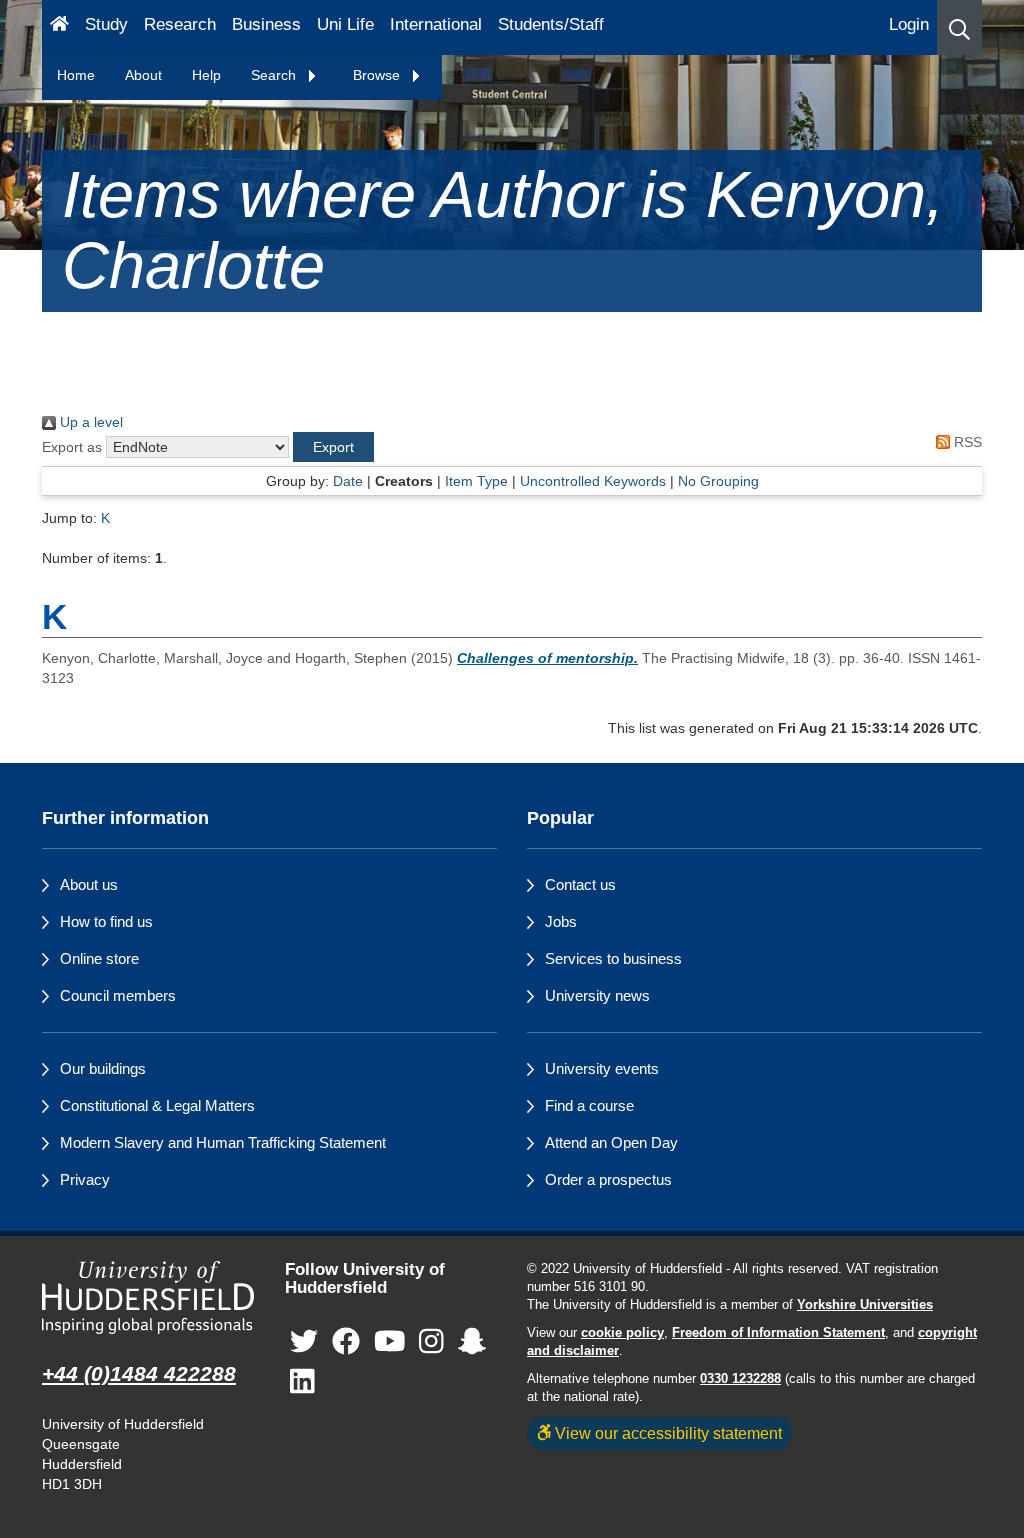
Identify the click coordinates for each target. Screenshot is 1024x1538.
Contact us (580, 884)
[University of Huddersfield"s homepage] (148, 1298)
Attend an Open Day (611, 1142)
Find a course (589, 1105)
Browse (378, 75)
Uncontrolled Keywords (593, 481)
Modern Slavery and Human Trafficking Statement (223, 1142)
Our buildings (103, 1068)
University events (602, 1068)
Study (106, 24)
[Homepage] (59, 27)
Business (266, 24)
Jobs (561, 921)
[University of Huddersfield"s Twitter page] (304, 1342)
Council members (118, 995)
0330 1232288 (740, 1379)
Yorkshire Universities (865, 1305)
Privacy (85, 1179)
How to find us (106, 921)
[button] (959, 27)
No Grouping (718, 481)
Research (180, 24)
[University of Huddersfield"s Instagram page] (431, 1342)
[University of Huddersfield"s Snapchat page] (472, 1342)
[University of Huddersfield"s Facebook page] (346, 1342)
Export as (72, 447)
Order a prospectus (608, 1179)
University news (597, 995)
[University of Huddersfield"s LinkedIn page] (302, 1382)
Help (206, 75)
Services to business (613, 958)
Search (275, 75)
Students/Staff (551, 24)
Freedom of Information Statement (778, 1333)
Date (348, 481)
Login (909, 24)
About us (89, 884)
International (436, 24)
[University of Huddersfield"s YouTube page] (390, 1342)
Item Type (476, 481)
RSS (966, 442)
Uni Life (345, 24)
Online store (99, 958)
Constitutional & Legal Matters (157, 1105)
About (143, 75)
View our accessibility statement (666, 1433)
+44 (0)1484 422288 (139, 1373)
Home (76, 75)
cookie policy (622, 1333)
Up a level (89, 422)
